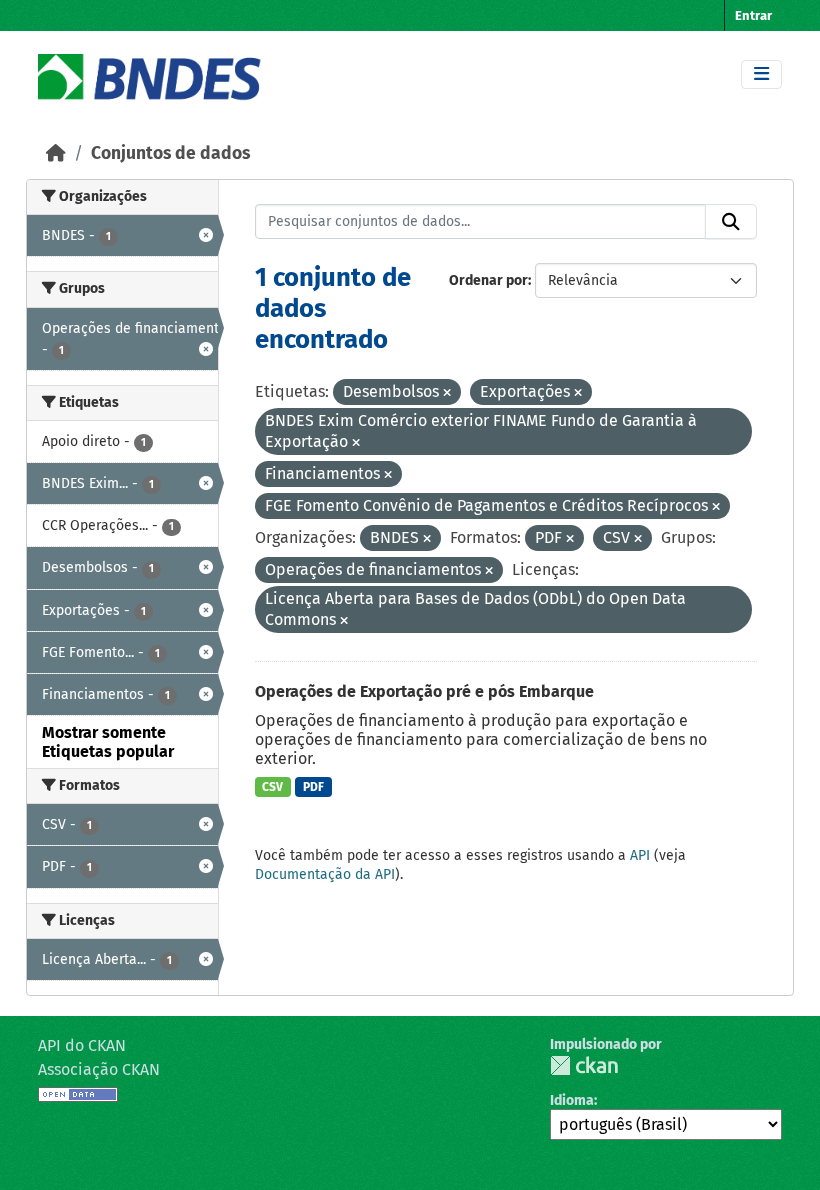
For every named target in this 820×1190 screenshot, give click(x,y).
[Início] (56, 153)
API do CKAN (82, 1045)
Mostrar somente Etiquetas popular (108, 742)
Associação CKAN (99, 1069)
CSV (272, 787)
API (640, 855)
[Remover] (447, 393)
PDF (313, 787)
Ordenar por (488, 280)
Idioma (572, 1100)
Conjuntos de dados (170, 153)
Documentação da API (325, 874)
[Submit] (731, 222)
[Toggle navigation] (761, 74)
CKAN (584, 1065)
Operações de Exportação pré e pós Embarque (424, 691)
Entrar (753, 15)
